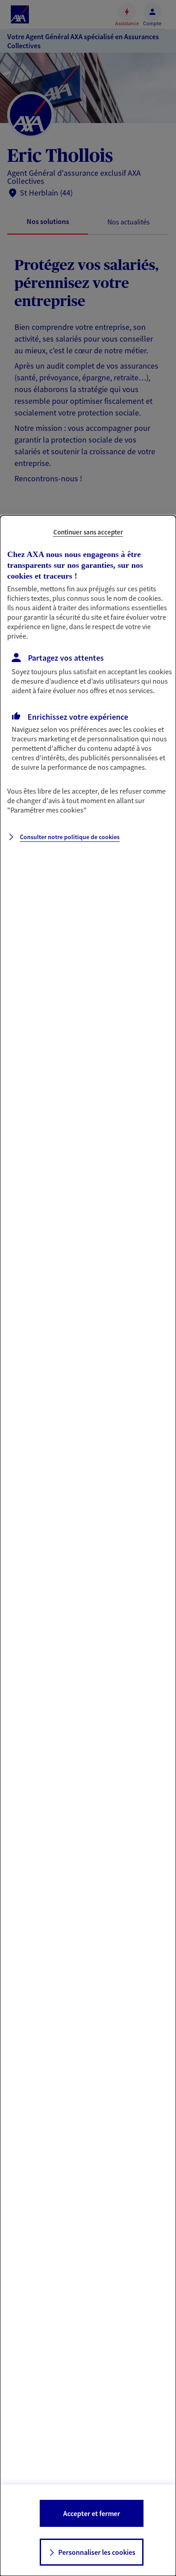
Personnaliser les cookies (97, 2552)
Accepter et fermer (92, 2513)
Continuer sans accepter (88, 532)
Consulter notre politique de (70, 837)
